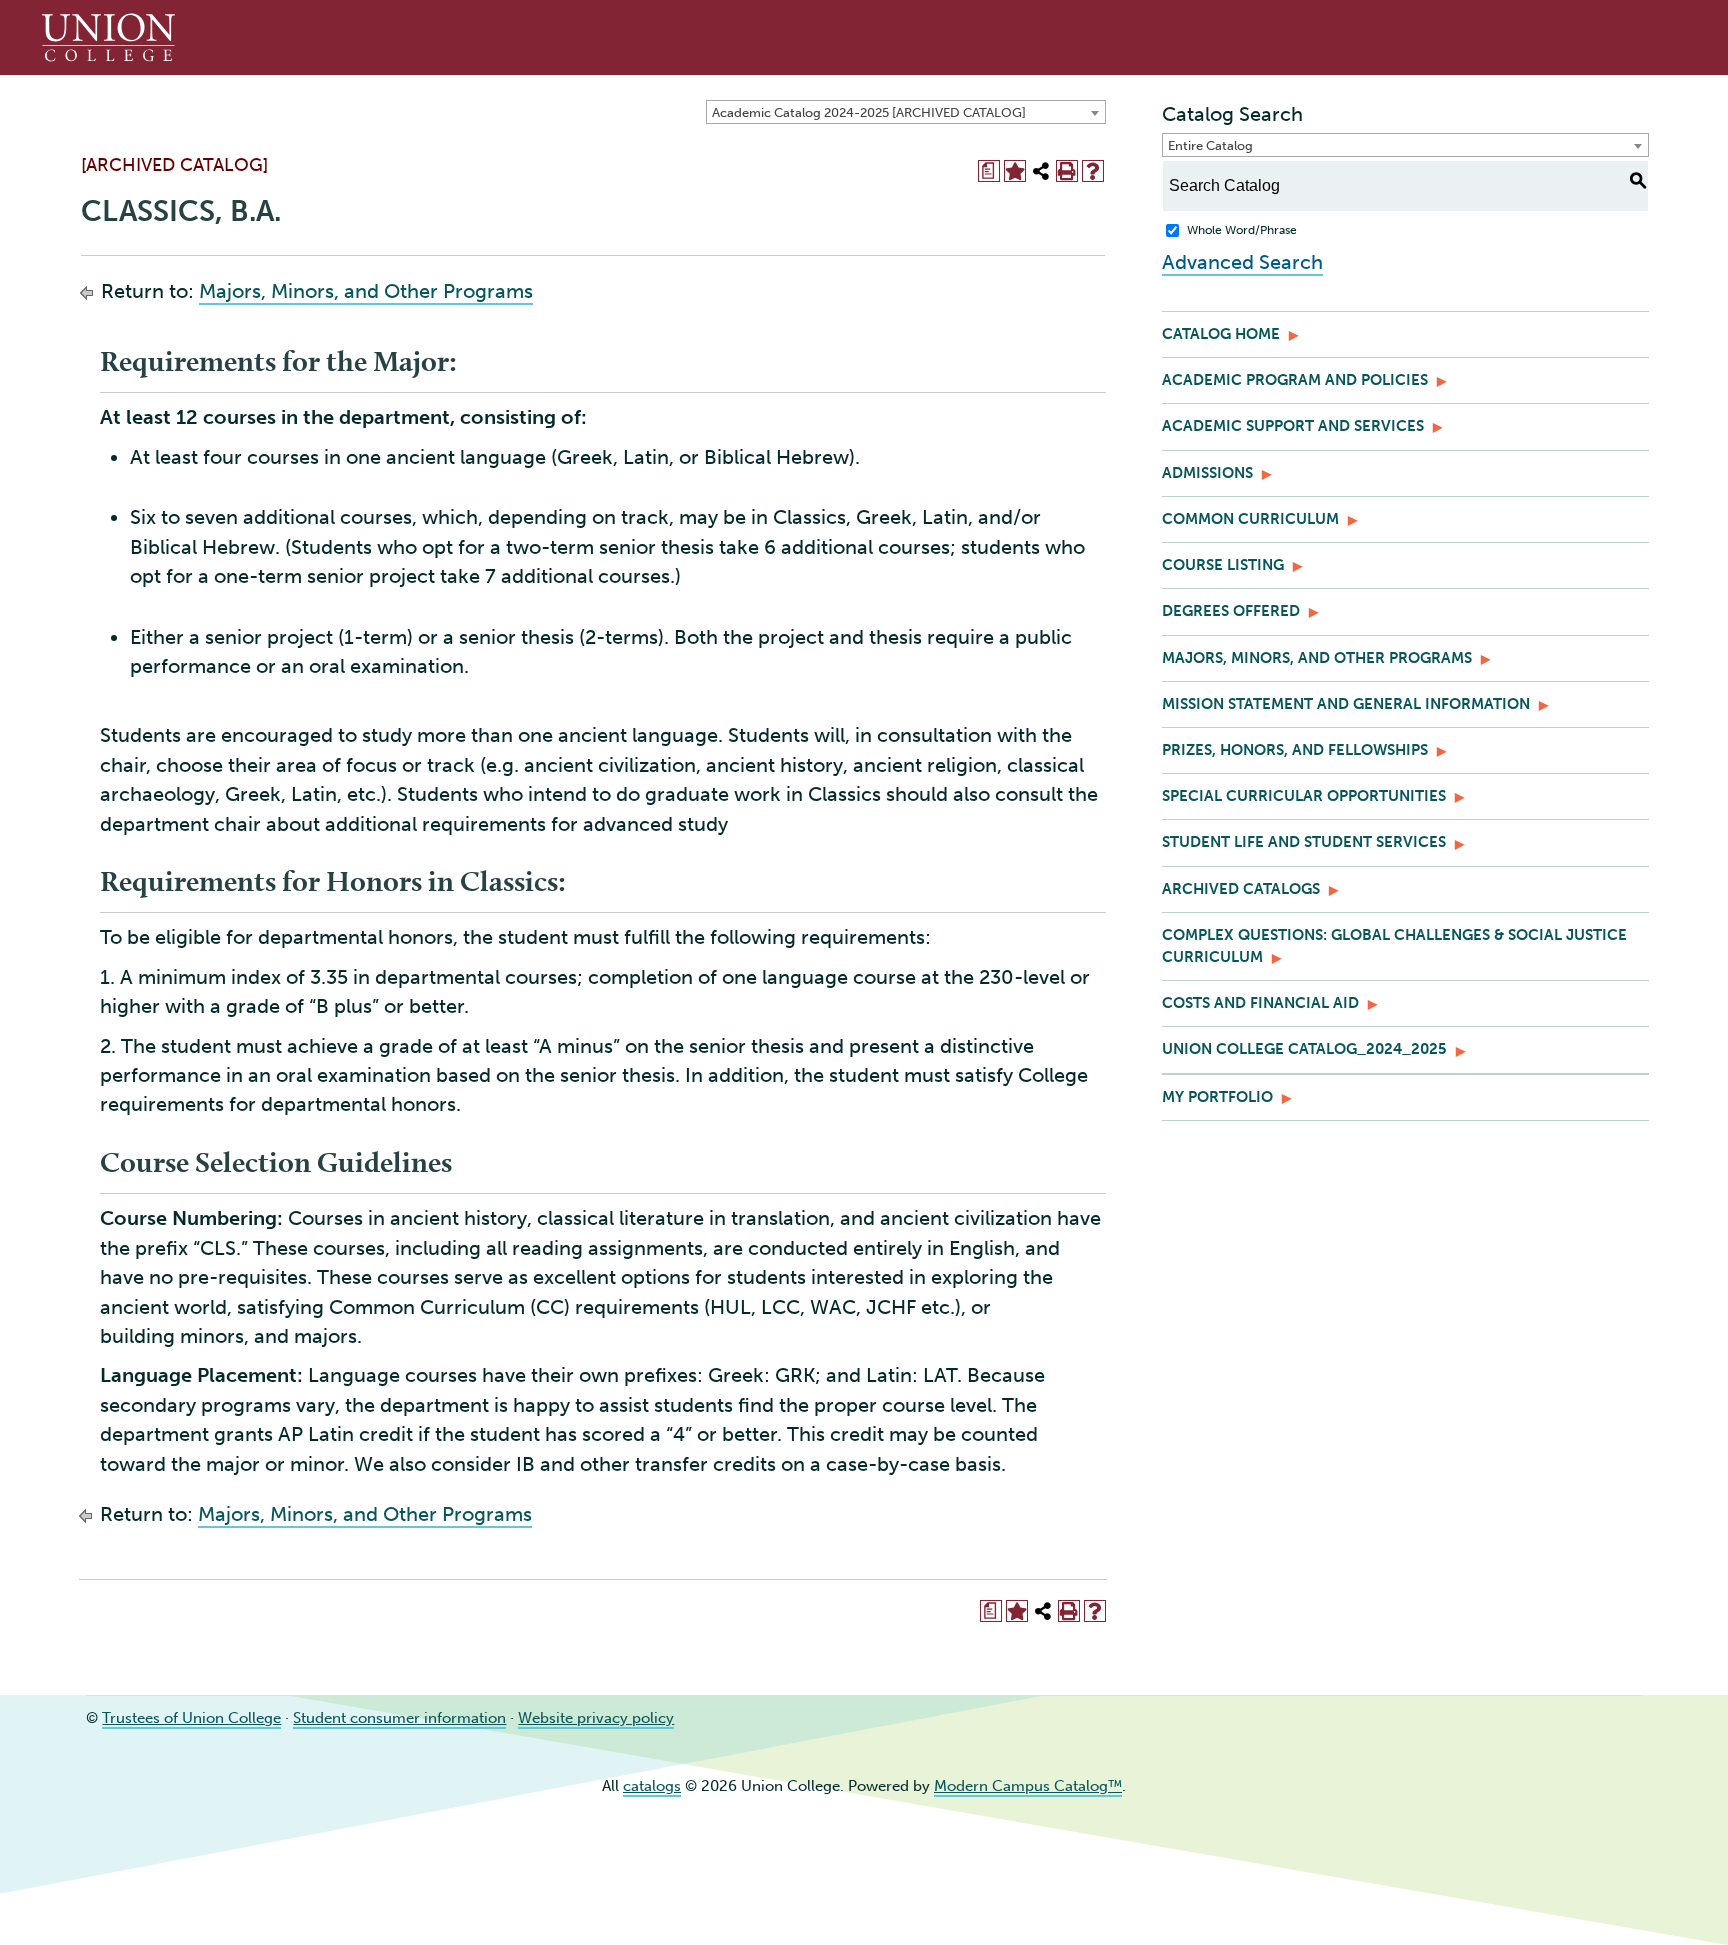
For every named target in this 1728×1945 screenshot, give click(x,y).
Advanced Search (1242, 262)
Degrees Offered (1231, 611)
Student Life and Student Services (1304, 842)
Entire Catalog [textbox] (1210, 145)
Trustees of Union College (191, 1718)
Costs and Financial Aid (1260, 1003)
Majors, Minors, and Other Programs (366, 291)
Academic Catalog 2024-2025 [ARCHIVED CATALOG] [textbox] (869, 112)
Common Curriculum (1250, 519)
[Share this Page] (1041, 171)
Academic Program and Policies (1295, 380)
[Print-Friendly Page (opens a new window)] (1067, 171)
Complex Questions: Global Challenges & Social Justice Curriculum (1394, 946)
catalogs (652, 1786)
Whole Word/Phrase (1242, 230)
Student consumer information (399, 1718)
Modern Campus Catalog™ (1028, 1786)
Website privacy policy (596, 1718)
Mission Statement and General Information (1346, 704)
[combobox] (906, 112)
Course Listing (1223, 565)
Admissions (1207, 473)
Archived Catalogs (1241, 889)
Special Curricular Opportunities (1304, 796)
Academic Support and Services (1293, 426)
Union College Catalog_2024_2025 (1304, 1049)
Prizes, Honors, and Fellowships (1295, 750)
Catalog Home (1221, 334)
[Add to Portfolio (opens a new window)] (1015, 171)
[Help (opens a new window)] (1093, 171)
